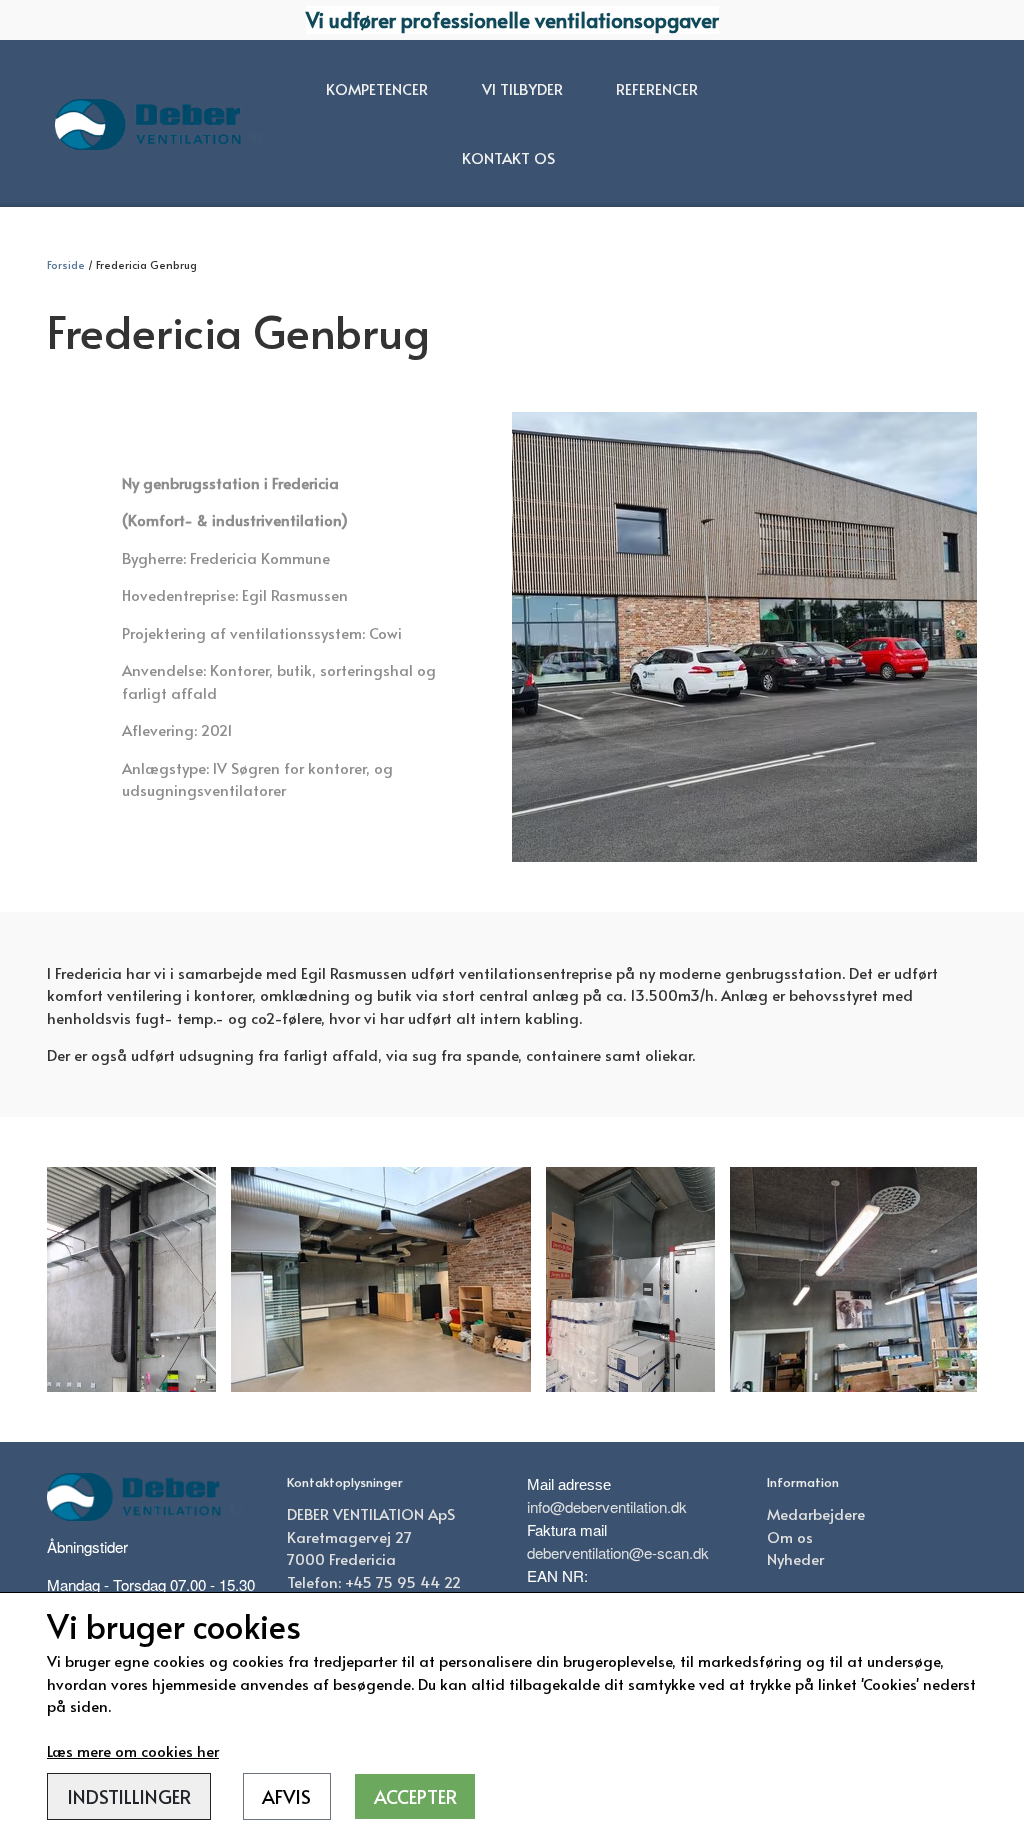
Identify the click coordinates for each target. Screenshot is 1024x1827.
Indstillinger (129, 1796)
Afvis (286, 1796)
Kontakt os (508, 157)
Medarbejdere (816, 1513)
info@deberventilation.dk (607, 1506)
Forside (66, 264)
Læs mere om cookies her (133, 1750)
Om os (790, 1536)
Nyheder (795, 1558)
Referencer (657, 88)
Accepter (415, 1796)
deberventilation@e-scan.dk (618, 1552)
